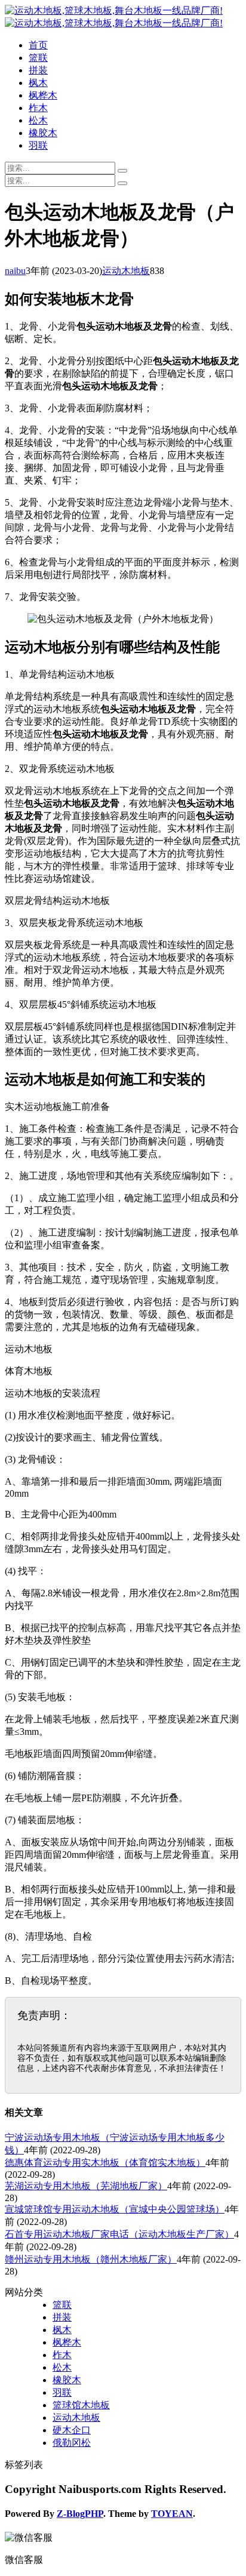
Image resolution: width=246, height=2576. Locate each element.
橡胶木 (43, 133)
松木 (38, 120)
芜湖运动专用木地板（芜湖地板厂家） (86, 2186)
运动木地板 (126, 271)
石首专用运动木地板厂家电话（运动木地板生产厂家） (119, 2234)
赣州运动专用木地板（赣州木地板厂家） (91, 2259)
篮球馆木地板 (81, 2405)
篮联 (38, 58)
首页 (38, 45)
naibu (15, 271)
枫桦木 (43, 95)
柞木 (38, 108)
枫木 (38, 83)
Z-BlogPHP (80, 2514)
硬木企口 (72, 2430)
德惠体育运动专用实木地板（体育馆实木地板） (105, 2163)
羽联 (38, 145)
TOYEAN (172, 2514)
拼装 (38, 70)
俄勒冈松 (72, 2443)
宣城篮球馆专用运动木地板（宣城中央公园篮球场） (115, 2209)
